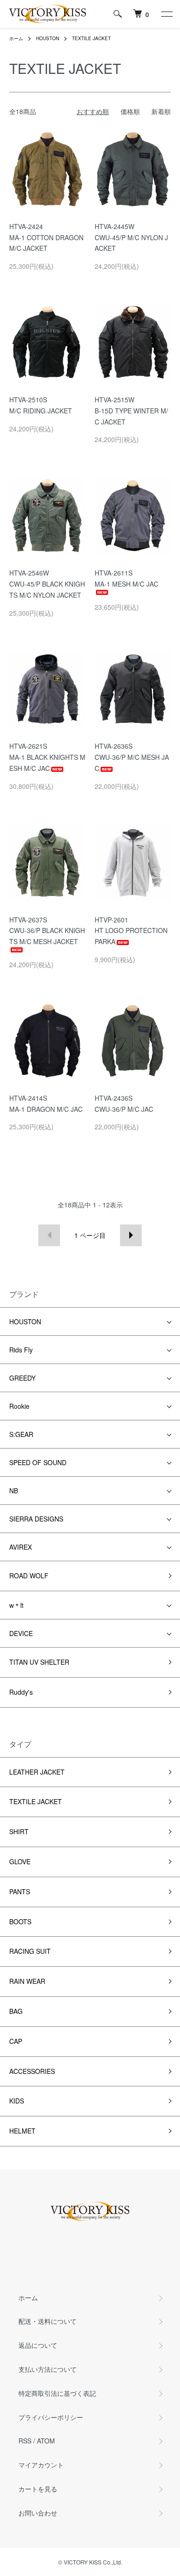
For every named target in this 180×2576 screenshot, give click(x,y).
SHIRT (19, 1831)
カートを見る (38, 2489)
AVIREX (21, 1547)
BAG (16, 2011)
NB (14, 1491)
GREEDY (22, 1378)
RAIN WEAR (27, 1981)
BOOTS (20, 1921)
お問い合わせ (38, 2513)
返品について (38, 2345)
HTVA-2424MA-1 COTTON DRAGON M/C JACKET (46, 237)
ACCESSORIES (32, 2071)
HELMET (22, 2131)
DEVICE (21, 1633)
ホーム (16, 38)
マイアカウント (41, 2465)
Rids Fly (21, 1350)
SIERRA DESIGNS (36, 1519)
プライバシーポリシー (51, 2417)
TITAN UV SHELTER (39, 1662)
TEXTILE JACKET (91, 38)
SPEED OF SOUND (38, 1462)
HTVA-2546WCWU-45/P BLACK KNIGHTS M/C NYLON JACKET (47, 584)
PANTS (20, 1891)
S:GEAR (21, 1434)
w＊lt (16, 1605)
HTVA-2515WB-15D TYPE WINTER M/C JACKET (131, 411)
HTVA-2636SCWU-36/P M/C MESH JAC (132, 757)
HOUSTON (48, 38)
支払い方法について (48, 2369)
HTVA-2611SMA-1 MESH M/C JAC (126, 578)
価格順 (130, 111)
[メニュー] (166, 14)
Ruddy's (21, 1692)
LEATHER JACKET (37, 1772)
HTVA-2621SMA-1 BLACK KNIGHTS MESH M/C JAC (47, 757)
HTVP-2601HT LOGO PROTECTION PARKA (131, 931)
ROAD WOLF (29, 1576)
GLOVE (20, 1861)
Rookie (19, 1406)
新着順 (161, 111)
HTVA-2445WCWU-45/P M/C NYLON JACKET (131, 237)
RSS (25, 2441)
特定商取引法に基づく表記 (57, 2393)
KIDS (17, 2101)
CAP (16, 2041)
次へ (131, 1235)
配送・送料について (48, 2321)
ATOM (46, 2441)
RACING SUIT (30, 1951)
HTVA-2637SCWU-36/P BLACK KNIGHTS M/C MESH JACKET (47, 931)
